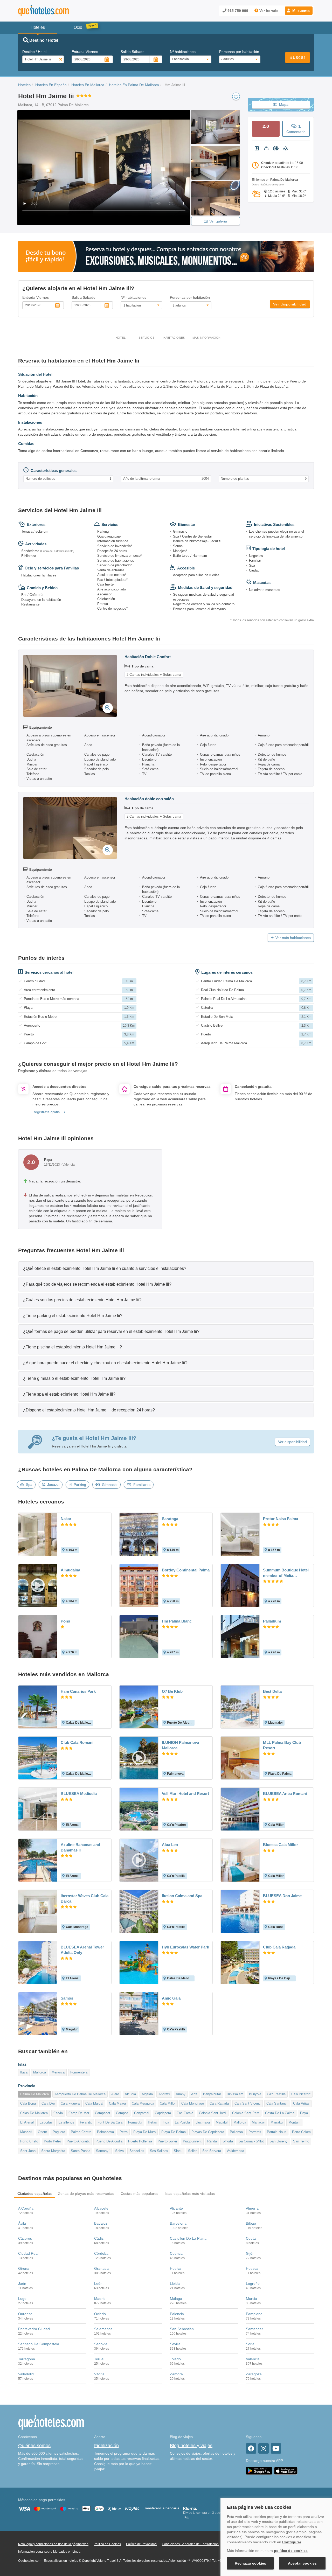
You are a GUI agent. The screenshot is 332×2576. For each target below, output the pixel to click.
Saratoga (170, 1519)
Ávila (22, 2223)
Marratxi (277, 2122)
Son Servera (212, 2151)
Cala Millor (168, 2103)
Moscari (26, 2132)
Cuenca (176, 2253)
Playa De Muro (144, 2132)
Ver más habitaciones (293, 938)
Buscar (298, 57)
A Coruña (26, 2208)
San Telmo (301, 2141)
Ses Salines (159, 2151)
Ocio (78, 27)
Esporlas (46, 2122)
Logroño (253, 2283)
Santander (254, 2329)
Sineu (178, 2151)
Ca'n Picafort (301, 2094)
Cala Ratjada (219, 2103)
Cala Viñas (301, 2103)
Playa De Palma (174, 2132)
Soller (192, 2151)
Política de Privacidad (141, 2544)
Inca (166, 2122)
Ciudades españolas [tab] (35, 2194)
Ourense (25, 2314)
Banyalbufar (212, 2094)
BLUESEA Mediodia (79, 1794)
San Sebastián (182, 2329)
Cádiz (99, 2238)
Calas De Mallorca (34, 2113)
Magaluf (222, 2122)
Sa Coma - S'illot (251, 2141)
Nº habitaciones (183, 52)
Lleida (175, 2283)
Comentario (296, 129)
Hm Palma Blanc (177, 1621)
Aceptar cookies (302, 2563)
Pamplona (254, 2314)
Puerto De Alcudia (109, 2141)
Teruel (99, 2359)
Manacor (258, 2122)
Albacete (101, 2208)
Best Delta (272, 1691)
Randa (212, 2141)
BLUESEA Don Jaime (282, 1896)
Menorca (58, 2072)
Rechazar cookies (250, 2563)
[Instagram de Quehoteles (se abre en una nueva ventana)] (264, 2448)
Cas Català (185, 2113)
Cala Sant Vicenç (248, 2103)
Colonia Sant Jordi (213, 2113)
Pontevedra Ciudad (34, 2329)
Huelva (176, 2268)
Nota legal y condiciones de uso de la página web (53, 2544)
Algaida (147, 2094)
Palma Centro (81, 2132)
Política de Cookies (107, 2544)
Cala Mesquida (143, 2103)
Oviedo (100, 2314)
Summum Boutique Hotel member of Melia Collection (286, 1573)
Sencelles (137, 2151)
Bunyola (255, 2094)
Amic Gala (171, 1998)
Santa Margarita (53, 2151)
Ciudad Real (28, 2253)
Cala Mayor (117, 2103)
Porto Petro (52, 2141)
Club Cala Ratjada (279, 1947)
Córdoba (101, 2253)
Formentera (79, 2072)
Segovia (101, 2344)
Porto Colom (301, 2132)
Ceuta (251, 2238)
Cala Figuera (70, 2103)
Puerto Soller (167, 2141)
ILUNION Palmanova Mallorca (180, 1745)
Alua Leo (170, 1845)
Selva (119, 2151)
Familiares (142, 1485)
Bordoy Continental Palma (186, 1570)
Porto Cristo (29, 2141)
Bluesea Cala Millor (281, 1845)
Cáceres (25, 2238)
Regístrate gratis (46, 1112)
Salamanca (103, 2329)
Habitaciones (174, 338)
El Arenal (27, 2122)
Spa (29, 1485)
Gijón (250, 2253)
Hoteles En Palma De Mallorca (134, 85)
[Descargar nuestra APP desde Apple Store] (286, 2470)
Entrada (85, 52)
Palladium (272, 1621)
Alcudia (130, 2094)
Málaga (176, 2299)
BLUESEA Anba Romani (285, 1794)
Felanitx (86, 2122)
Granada (101, 2268)
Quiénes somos (34, 2446)
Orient (42, 2132)
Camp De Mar (79, 2113)
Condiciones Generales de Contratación (190, 2544)
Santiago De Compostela (39, 2344)
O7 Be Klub (172, 1691)
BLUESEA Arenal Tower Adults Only (82, 1950)
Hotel (121, 338)
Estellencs (66, 2122)
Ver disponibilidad (290, 304)
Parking (80, 1485)
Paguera (59, 2132)
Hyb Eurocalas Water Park (185, 1947)
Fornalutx (135, 2122)
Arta (194, 2094)
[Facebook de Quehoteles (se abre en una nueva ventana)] (251, 2448)
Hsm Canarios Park (78, 1691)
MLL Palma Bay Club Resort (282, 1745)
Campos (122, 2113)
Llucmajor (203, 2122)
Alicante (176, 2208)
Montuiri (294, 2122)
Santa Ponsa (81, 2151)
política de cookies (291, 2551)
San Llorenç (278, 2141)
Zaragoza (254, 2374)
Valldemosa (235, 2151)
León (98, 2283)
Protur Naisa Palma (281, 1519)
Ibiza (24, 2072)
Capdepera (163, 2113)
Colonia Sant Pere (246, 2113)
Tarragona (27, 2359)
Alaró (115, 2094)
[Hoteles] (57, 11)
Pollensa (236, 2132)
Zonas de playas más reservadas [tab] (86, 2194)
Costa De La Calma (280, 2113)
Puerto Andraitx (78, 2141)
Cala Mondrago (193, 2103)
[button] (299, 11)
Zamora (176, 2374)
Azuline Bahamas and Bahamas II (80, 1847)
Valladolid (26, 2374)
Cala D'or (48, 2103)
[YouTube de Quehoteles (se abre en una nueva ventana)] (276, 2448)
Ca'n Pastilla (276, 2094)
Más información (206, 338)
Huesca (252, 2268)
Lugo (22, 2299)
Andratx (164, 2094)
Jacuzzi (53, 1485)
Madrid (100, 2299)
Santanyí (103, 2151)
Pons (65, 1621)
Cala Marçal (94, 2103)
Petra (124, 2132)
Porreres (255, 2132)
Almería (252, 2208)
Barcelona (178, 2223)
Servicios (146, 338)
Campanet (103, 2113)
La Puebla (182, 2122)
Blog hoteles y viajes (191, 2446)
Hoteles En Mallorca (88, 85)
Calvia (58, 2113)
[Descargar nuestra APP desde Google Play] (259, 2470)
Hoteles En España (51, 85)
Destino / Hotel (34, 52)
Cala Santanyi (277, 2103)
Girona (24, 2268)
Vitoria (99, 2374)
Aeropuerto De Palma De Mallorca (80, 2094)
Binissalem (235, 2094)
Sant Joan (28, 2151)
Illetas (152, 2122)
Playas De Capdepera (208, 2132)
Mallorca (40, 2072)
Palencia (177, 2314)
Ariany (181, 2094)
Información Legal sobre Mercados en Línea (49, 2552)
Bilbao (251, 2223)
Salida (133, 52)
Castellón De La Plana (188, 2238)
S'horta (228, 2141)
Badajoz (101, 2223)
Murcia (251, 2299)
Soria (250, 2344)
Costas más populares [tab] (140, 2194)
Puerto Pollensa (140, 2141)
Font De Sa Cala (110, 2122)
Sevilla (175, 2344)
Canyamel (142, 2113)
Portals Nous (277, 2132)
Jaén (22, 2283)
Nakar (66, 1519)
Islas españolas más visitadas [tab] (190, 2194)
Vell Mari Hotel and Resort (185, 1794)
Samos (67, 1998)
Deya (304, 2113)
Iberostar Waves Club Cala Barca (85, 1898)
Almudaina (70, 1570)
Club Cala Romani (77, 1742)
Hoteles (24, 85)
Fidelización (106, 2446)
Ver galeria (218, 221)
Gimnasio (110, 1485)
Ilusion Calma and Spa (182, 1896)
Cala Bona (28, 2103)
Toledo (175, 2359)
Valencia (253, 2359)
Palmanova (105, 2132)
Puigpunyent (192, 2141)
